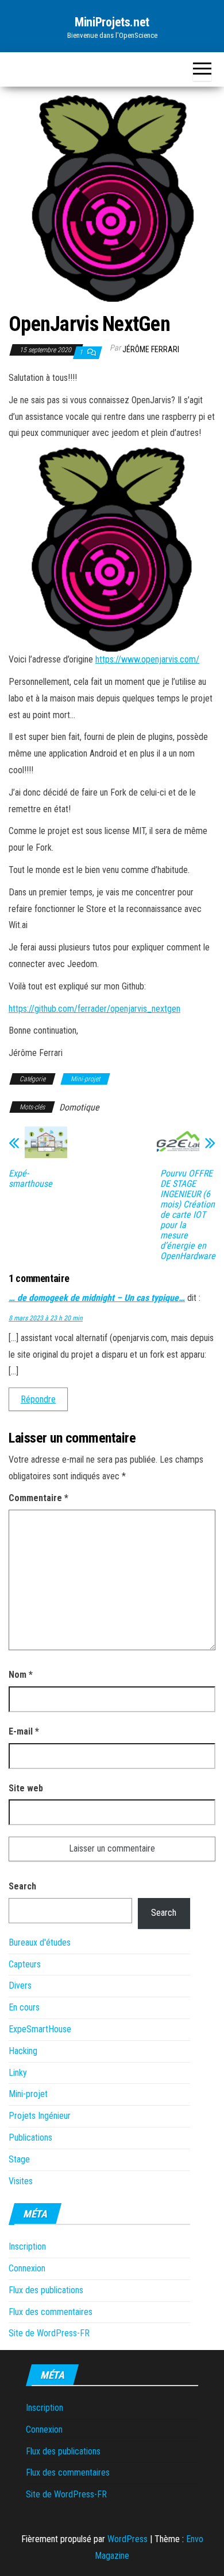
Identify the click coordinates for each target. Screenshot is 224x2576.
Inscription (27, 2246)
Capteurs (25, 1964)
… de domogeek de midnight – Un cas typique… (97, 1298)
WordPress (128, 2539)
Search (22, 1886)
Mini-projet (85, 1079)
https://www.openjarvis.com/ (147, 659)
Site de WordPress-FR (49, 2333)
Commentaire (38, 1498)
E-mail (24, 1731)
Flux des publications (46, 2290)
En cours (24, 2007)
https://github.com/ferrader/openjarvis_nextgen (94, 1009)
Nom (21, 1675)
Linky (18, 2073)
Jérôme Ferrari (151, 349)
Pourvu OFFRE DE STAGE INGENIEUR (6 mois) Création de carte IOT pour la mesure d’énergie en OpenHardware (188, 1215)
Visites (21, 2181)
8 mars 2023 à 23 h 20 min (46, 1318)
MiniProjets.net (112, 22)
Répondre (38, 1399)
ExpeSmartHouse (40, 2029)
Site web (26, 1788)
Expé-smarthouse (30, 1179)
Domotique (79, 1107)
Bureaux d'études (40, 1942)
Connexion (27, 2268)
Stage (19, 2159)
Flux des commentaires (51, 2312)
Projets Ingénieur (40, 2116)
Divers (20, 1985)
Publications (30, 2137)
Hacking (23, 2051)
